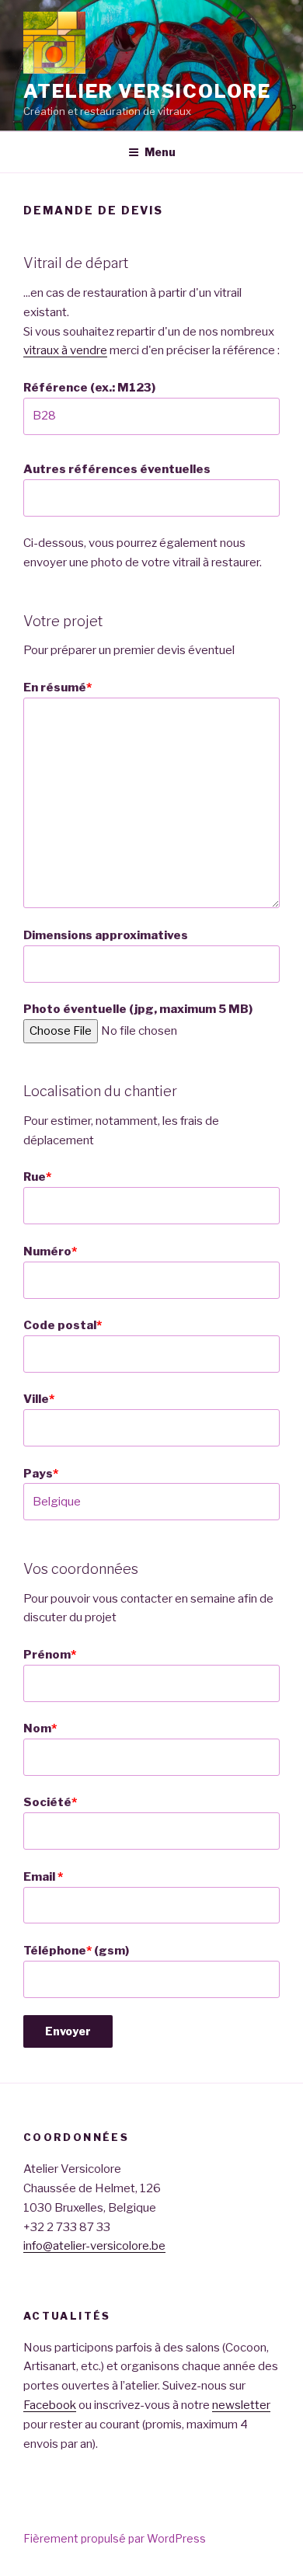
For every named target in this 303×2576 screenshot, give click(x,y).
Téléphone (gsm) (76, 1951)
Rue (37, 1177)
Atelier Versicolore (147, 91)
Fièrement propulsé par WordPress (115, 2538)
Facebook (50, 2405)
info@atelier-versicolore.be (94, 2246)
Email (43, 1877)
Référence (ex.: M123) (89, 388)
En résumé (57, 688)
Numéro (50, 1251)
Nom (40, 1728)
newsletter (241, 2405)
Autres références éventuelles (117, 469)
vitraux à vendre (65, 350)
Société (50, 1802)
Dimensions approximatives (106, 935)
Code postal (63, 1325)
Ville (39, 1399)
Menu (160, 152)
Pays (41, 1474)
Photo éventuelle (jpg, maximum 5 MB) (138, 1009)
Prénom (50, 1655)
